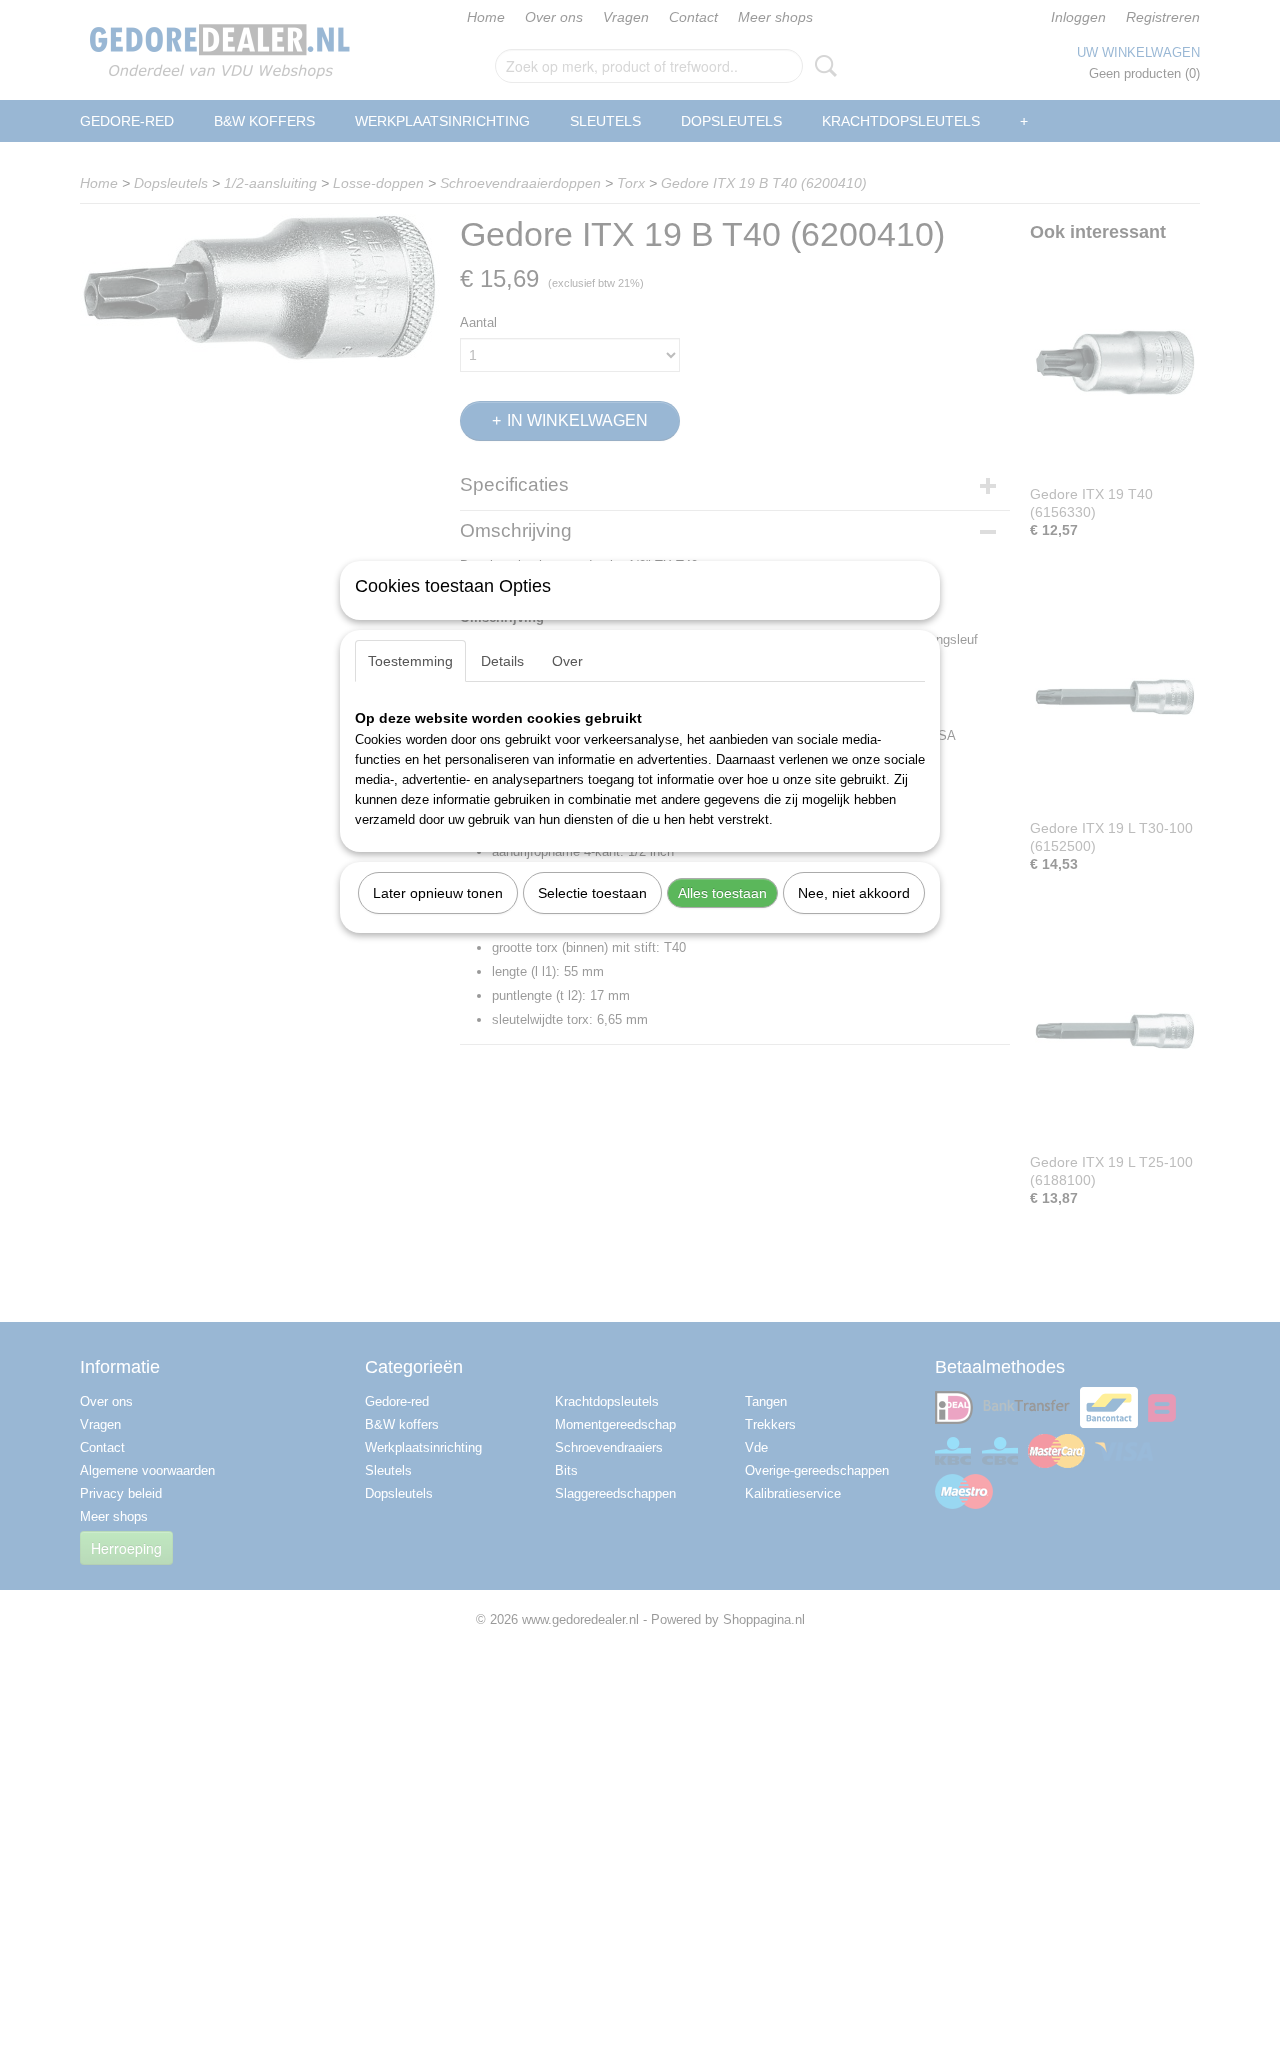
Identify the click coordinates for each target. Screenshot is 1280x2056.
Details (502, 661)
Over (567, 661)
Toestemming (410, 661)
